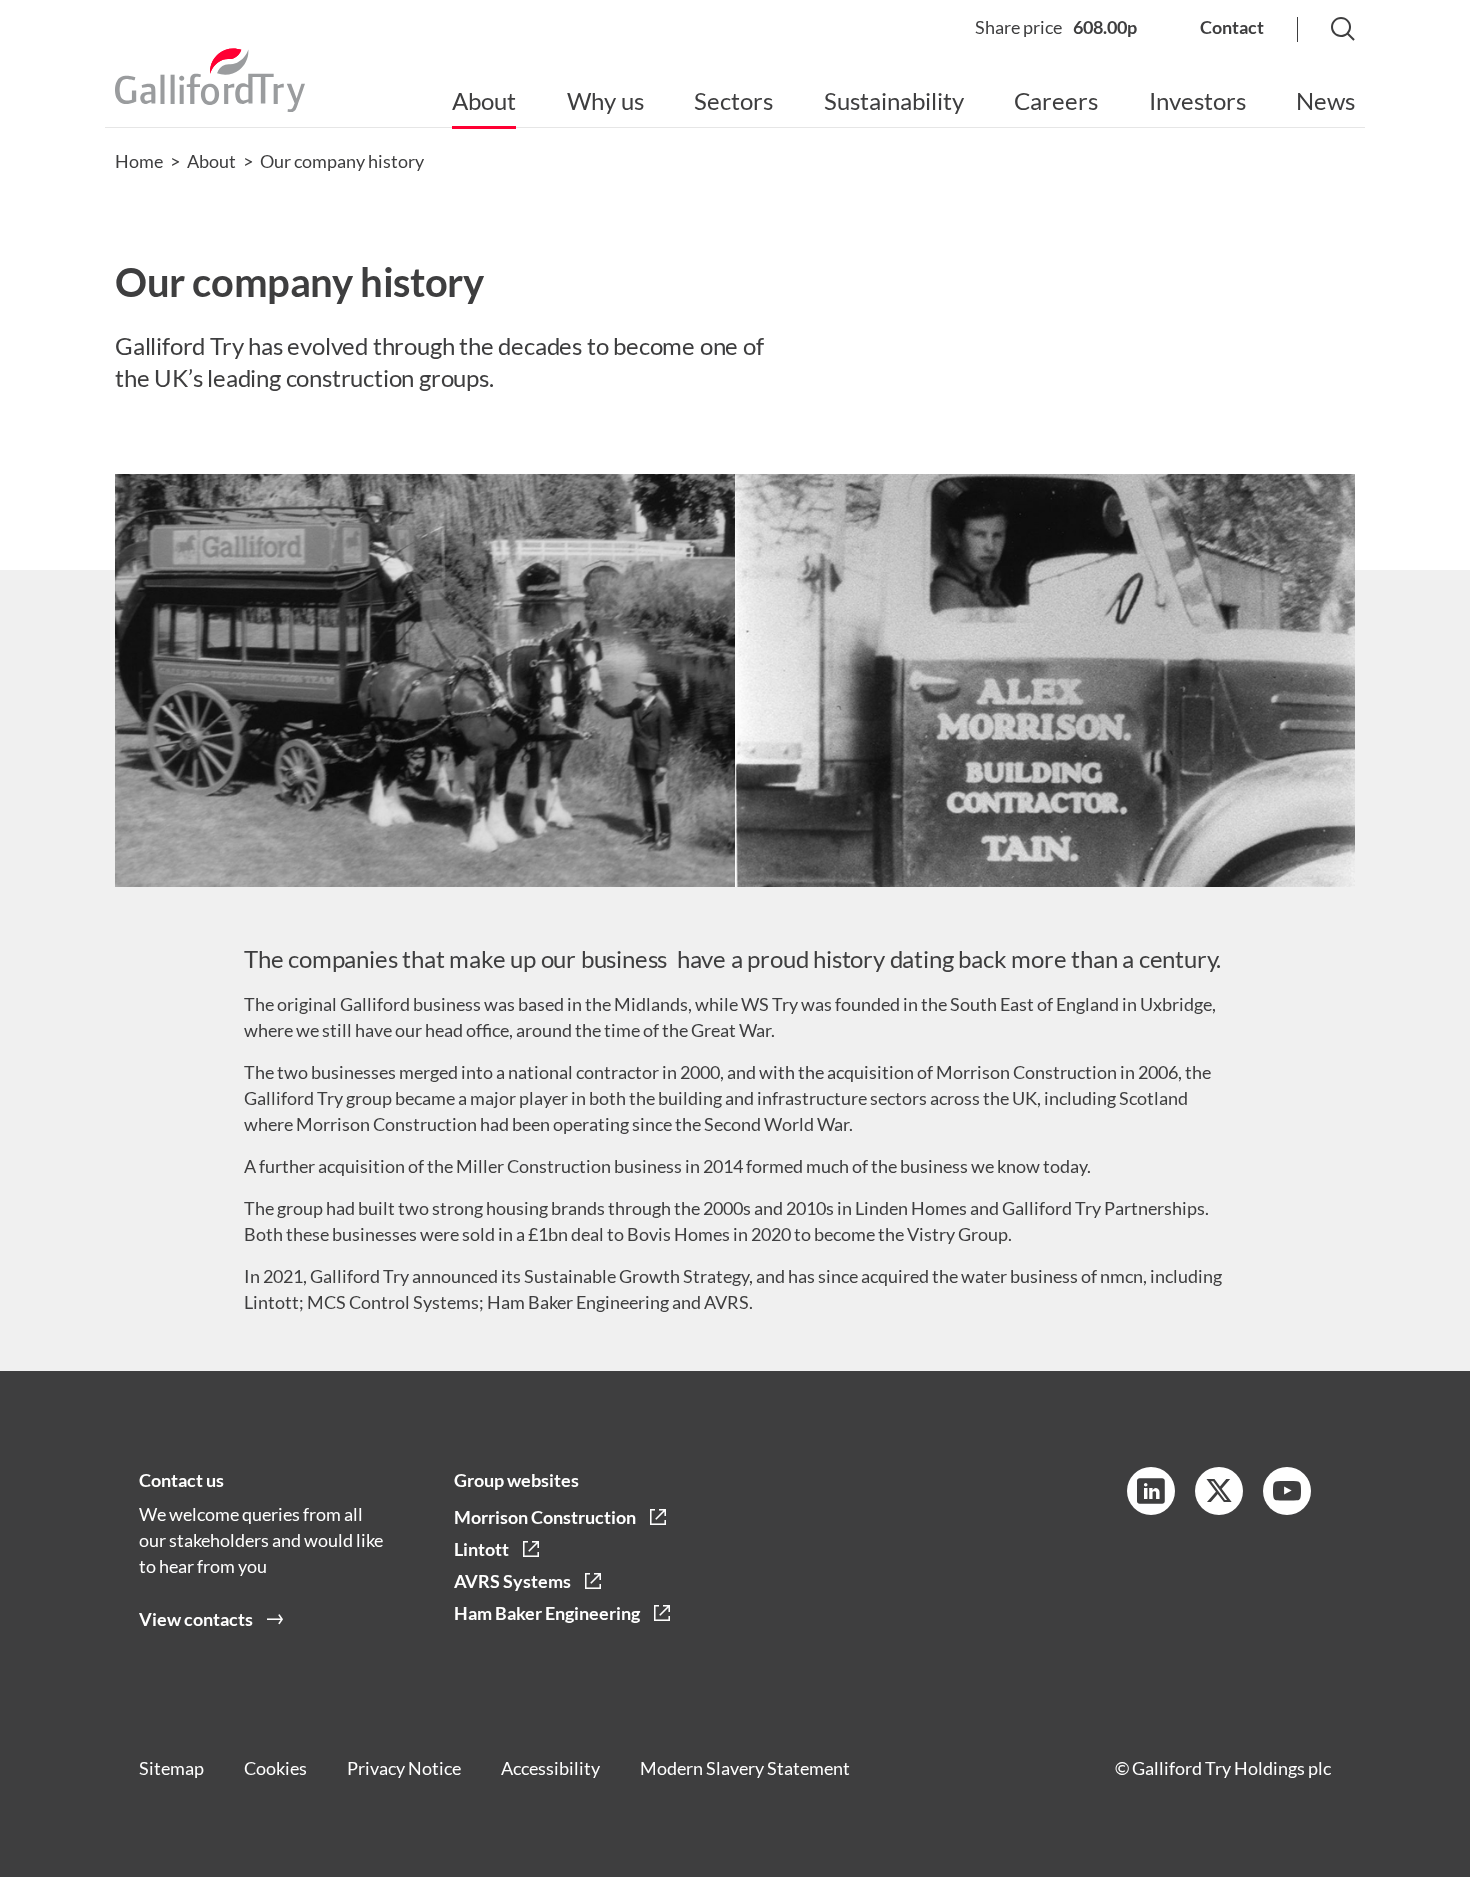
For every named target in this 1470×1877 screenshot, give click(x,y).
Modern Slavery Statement (745, 1768)
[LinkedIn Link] (1151, 1491)
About (484, 100)
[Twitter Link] (1219, 1491)
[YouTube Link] (1287, 1491)
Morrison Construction (545, 1517)
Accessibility (550, 1768)
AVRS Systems (512, 1581)
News (1325, 100)
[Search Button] (1323, 30)
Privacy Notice (404, 1768)
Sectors (733, 100)
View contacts (196, 1619)
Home (139, 161)
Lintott (481, 1549)
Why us (605, 100)
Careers (1056, 100)
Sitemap (171, 1768)
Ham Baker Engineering (547, 1613)
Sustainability (894, 100)
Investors (1197, 100)
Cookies (275, 1768)
